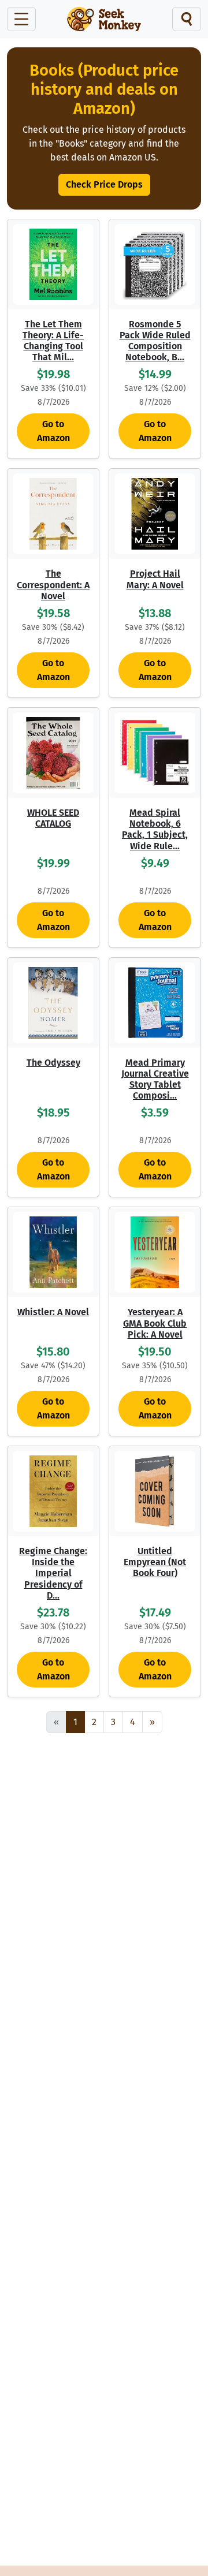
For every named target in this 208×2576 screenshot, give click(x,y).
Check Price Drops (104, 184)
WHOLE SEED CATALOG (53, 818)
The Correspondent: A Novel (53, 585)
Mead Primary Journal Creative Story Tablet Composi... (155, 1079)
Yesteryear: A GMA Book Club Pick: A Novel (155, 1323)
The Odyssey (53, 1063)
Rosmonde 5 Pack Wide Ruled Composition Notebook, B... (155, 341)
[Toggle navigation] (21, 19)
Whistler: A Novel (53, 1312)
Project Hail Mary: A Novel (155, 579)
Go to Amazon (53, 431)
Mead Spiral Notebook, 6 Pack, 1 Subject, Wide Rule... (155, 829)
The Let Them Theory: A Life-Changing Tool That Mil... (53, 341)
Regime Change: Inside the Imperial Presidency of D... (53, 1573)
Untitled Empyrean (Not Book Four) (155, 1562)
